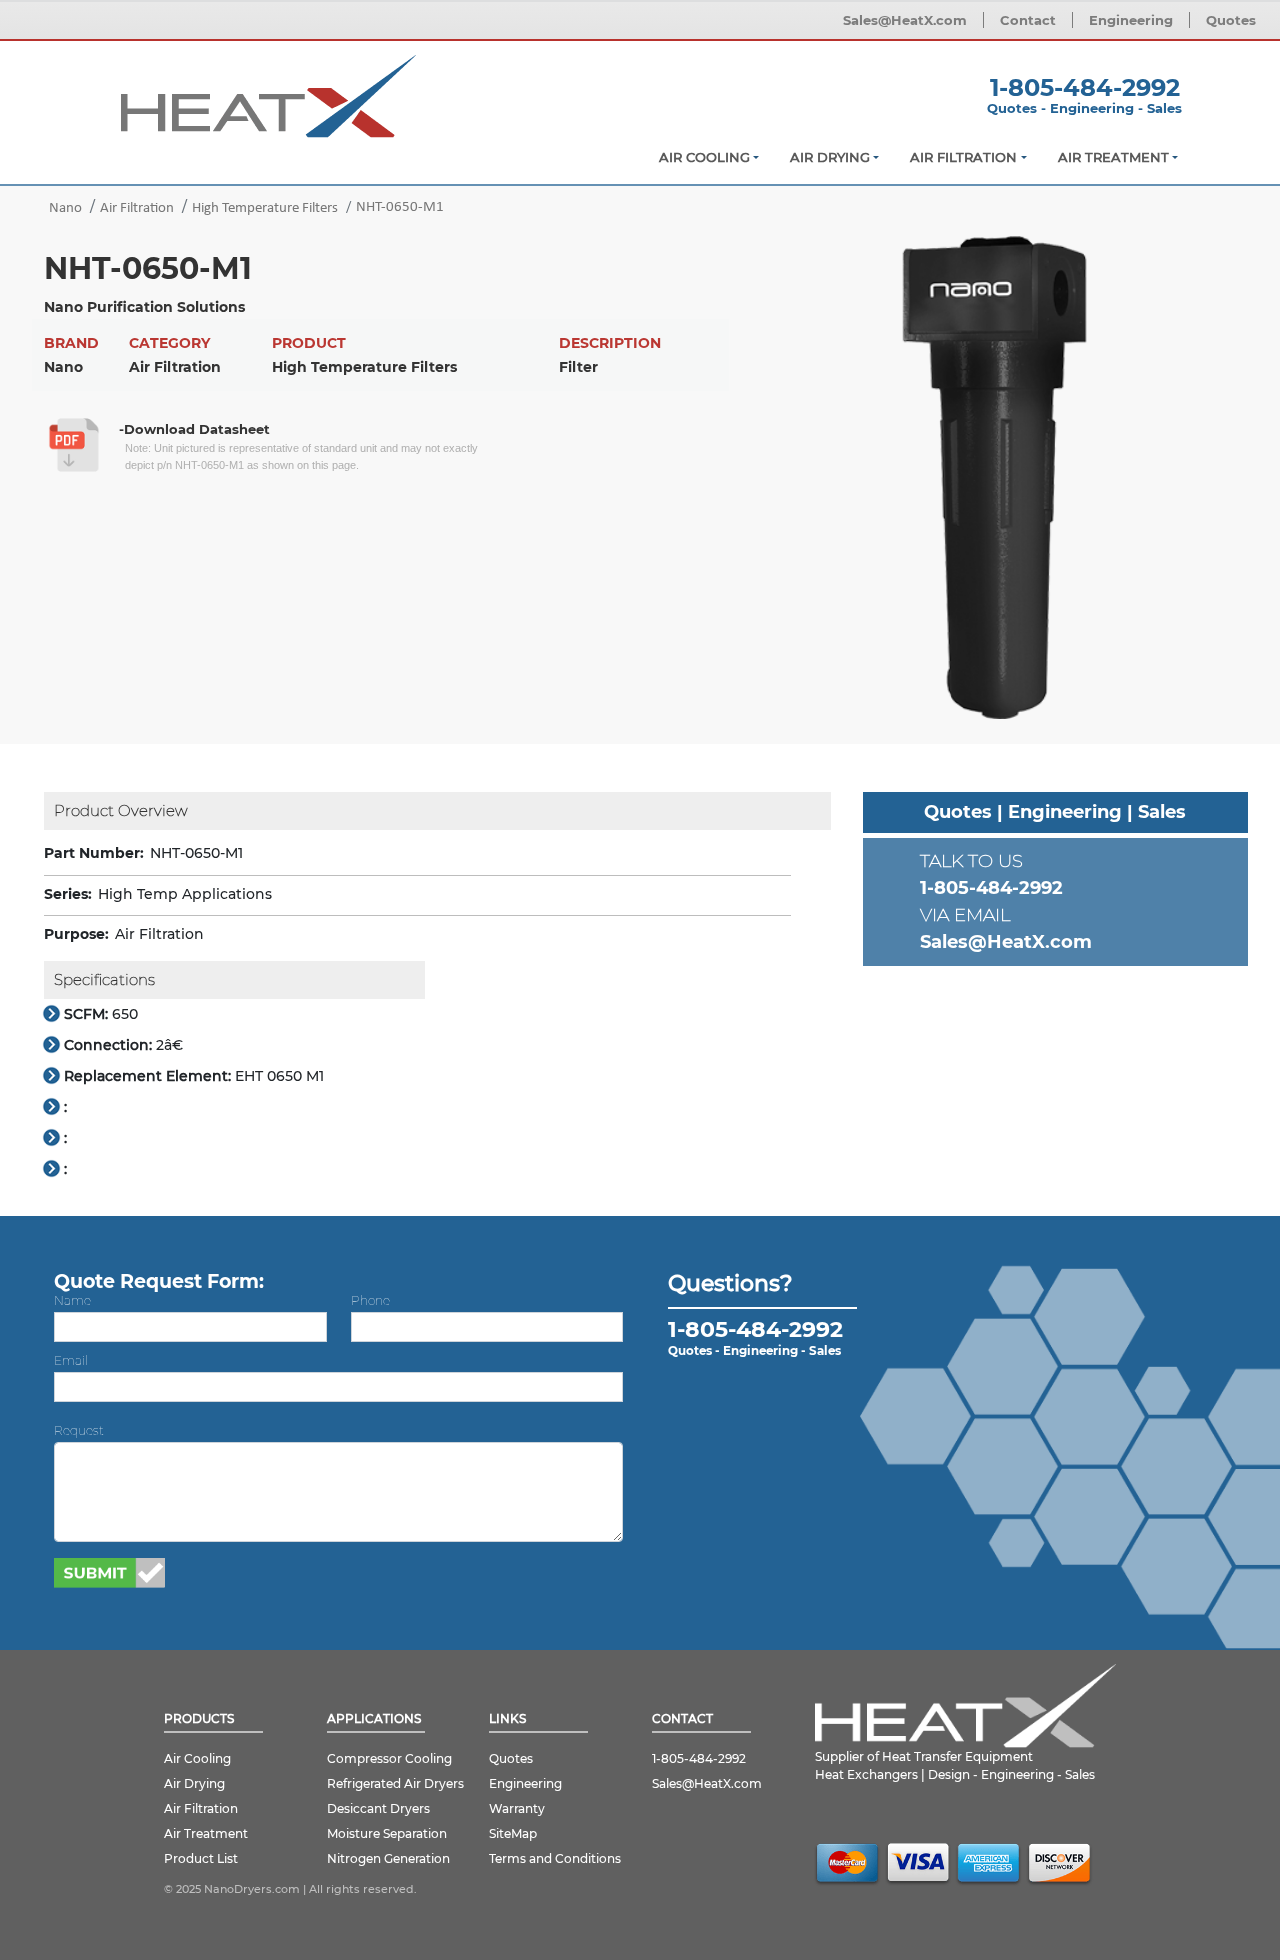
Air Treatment (206, 1833)
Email (71, 1360)
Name (72, 1300)
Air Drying (194, 1783)
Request (79, 1430)
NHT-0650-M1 (400, 207)
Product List (201, 1858)
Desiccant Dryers (378, 1808)
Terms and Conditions (555, 1858)
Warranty (517, 1808)
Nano (65, 208)
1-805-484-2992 (1085, 87)
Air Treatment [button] (1113, 157)
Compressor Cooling (389, 1758)
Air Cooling (197, 1758)
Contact (1028, 20)
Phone (370, 1300)
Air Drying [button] (830, 157)
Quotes (1231, 20)
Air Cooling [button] (704, 157)
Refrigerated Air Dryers (395, 1783)
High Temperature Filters (265, 208)
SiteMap (513, 1833)
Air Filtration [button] (963, 157)
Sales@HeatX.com (905, 20)
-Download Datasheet (194, 429)
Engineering (1131, 20)
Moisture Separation (387, 1833)
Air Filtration (137, 208)
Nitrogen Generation (388, 1858)
